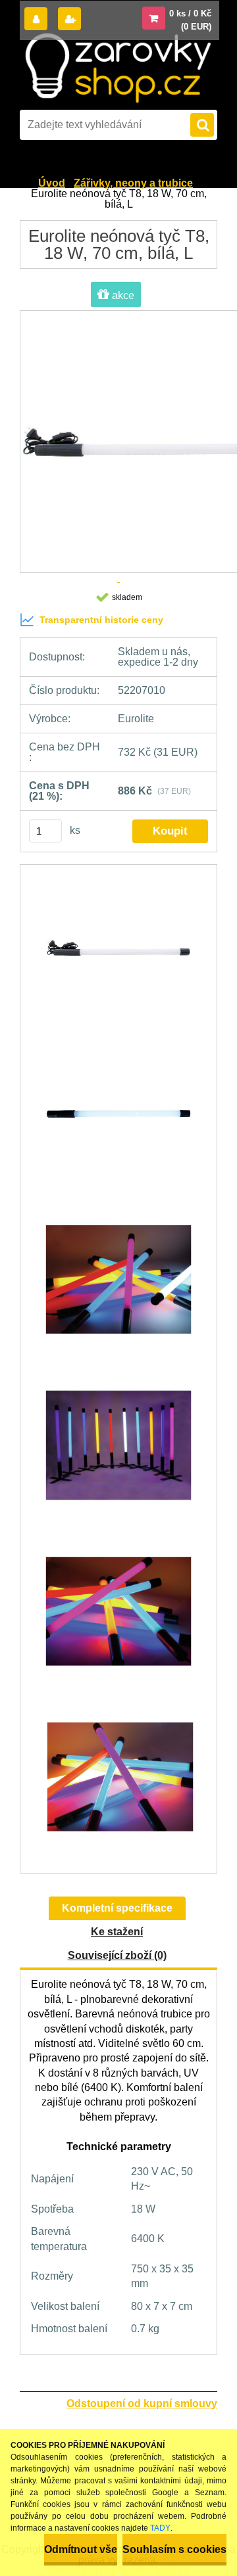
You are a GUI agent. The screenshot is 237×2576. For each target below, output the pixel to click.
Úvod (52, 183)
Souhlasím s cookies (174, 2549)
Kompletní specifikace (117, 1908)
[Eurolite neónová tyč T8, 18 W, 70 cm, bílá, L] (118, 954)
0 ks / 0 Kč (190, 13)
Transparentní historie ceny (101, 620)
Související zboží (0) (117, 1955)
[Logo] (118, 68)
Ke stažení (117, 1932)
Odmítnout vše (81, 2549)
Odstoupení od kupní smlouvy (142, 2403)
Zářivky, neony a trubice (133, 183)
